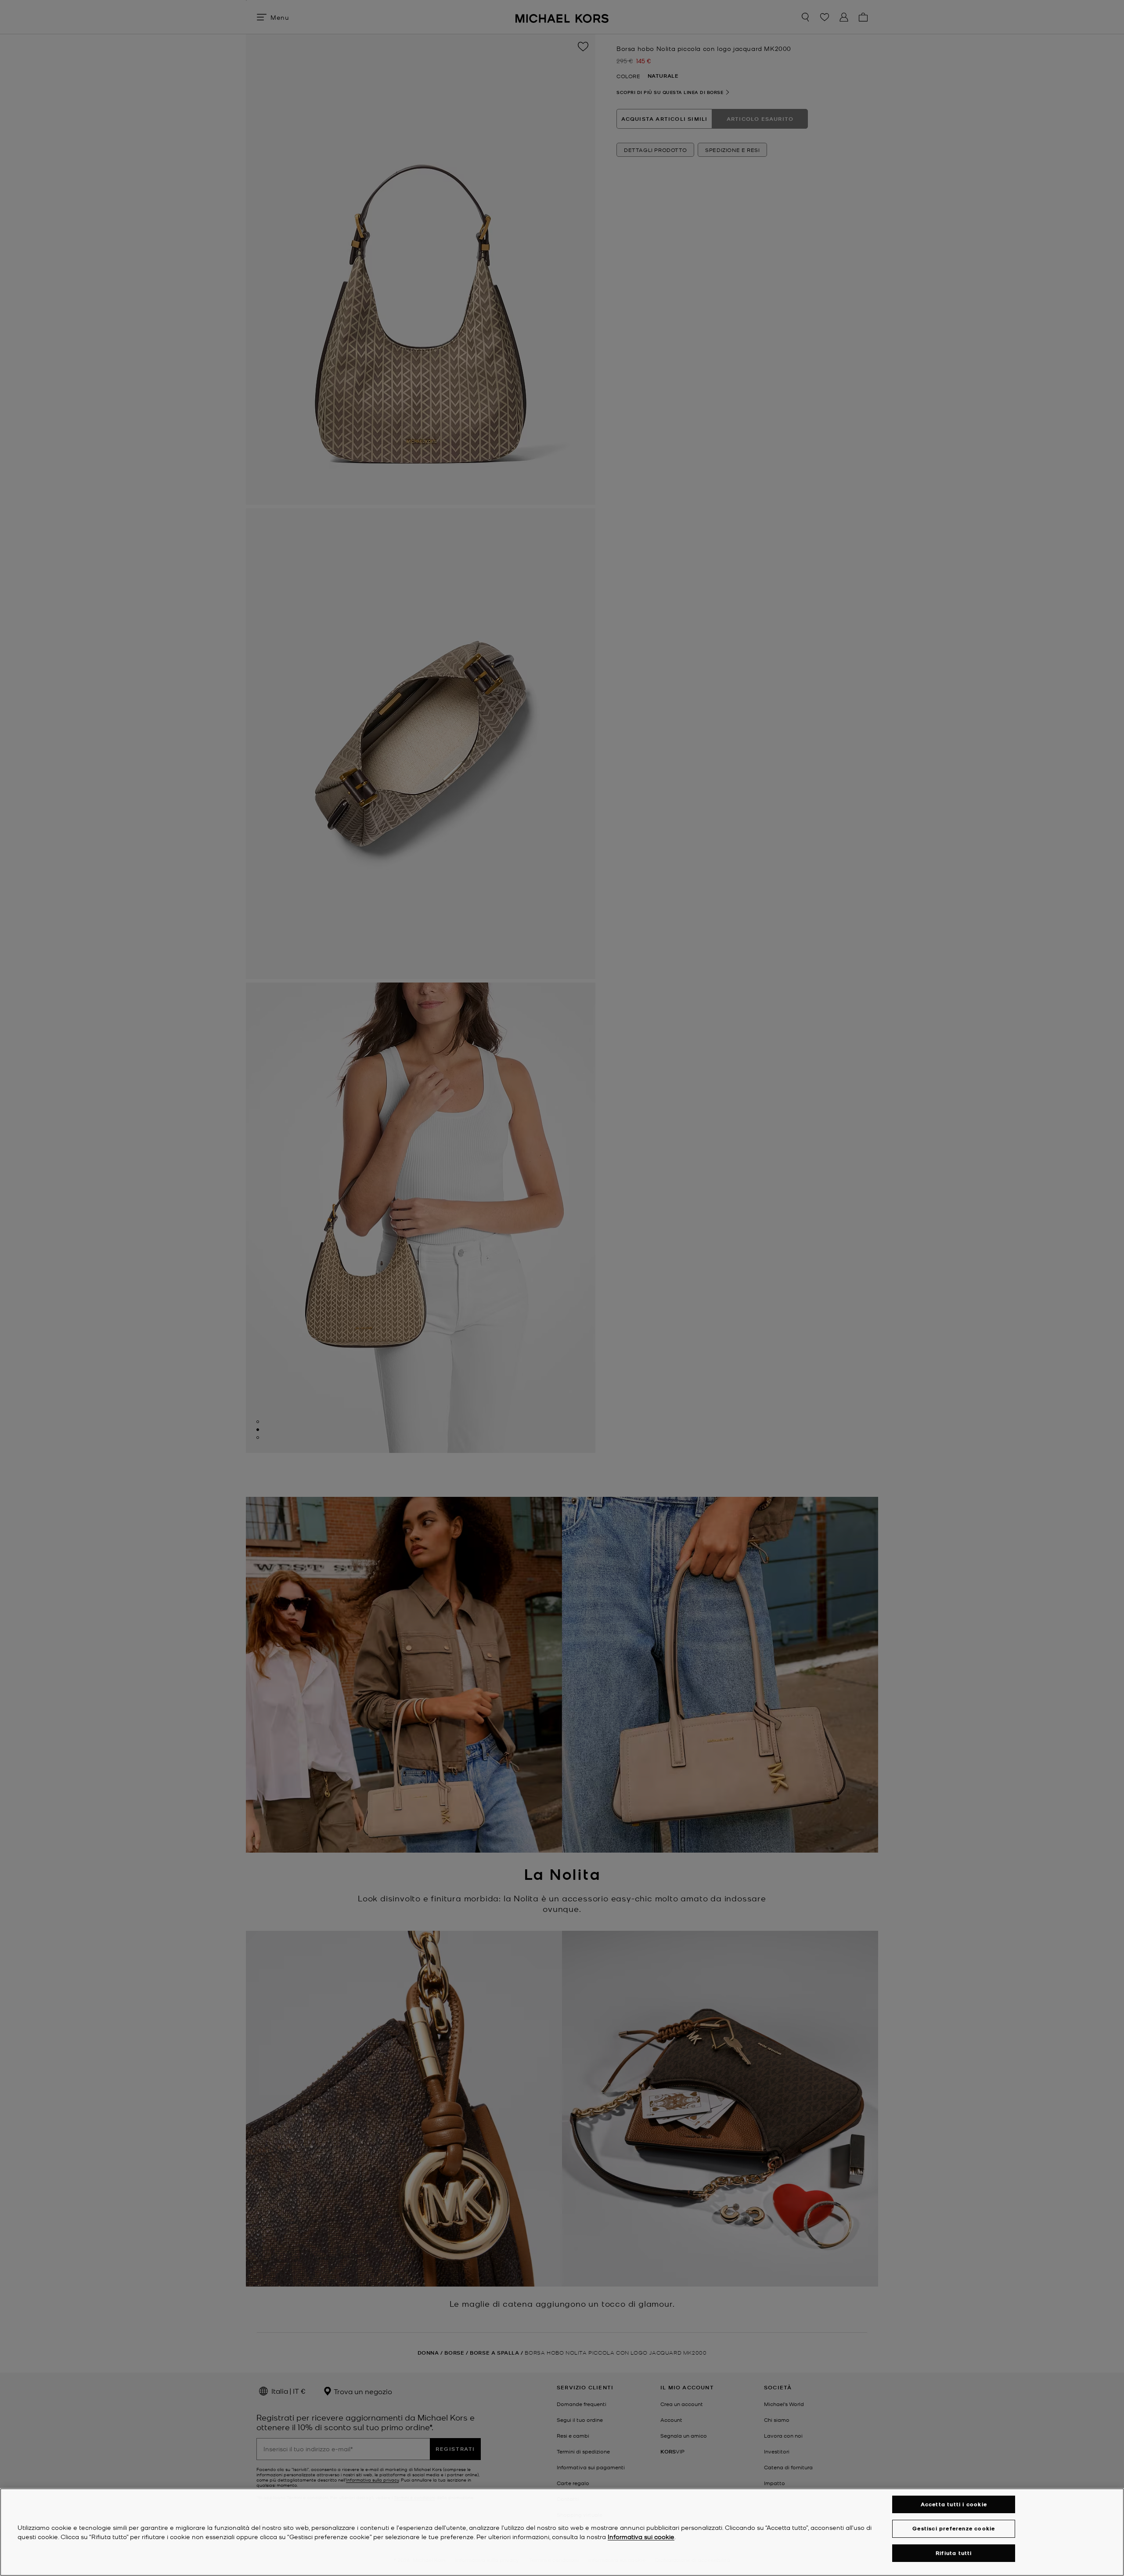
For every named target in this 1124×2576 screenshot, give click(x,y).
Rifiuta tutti (954, 2553)
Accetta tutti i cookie (954, 2504)
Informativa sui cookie (641, 2536)
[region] (562, 2532)
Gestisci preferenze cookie (954, 2528)
